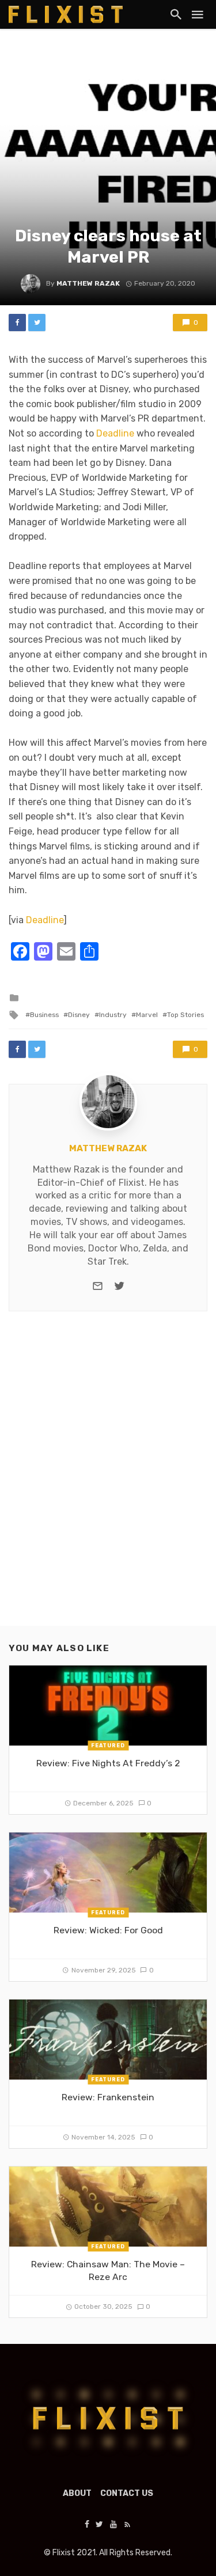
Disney (79, 1015)
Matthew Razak (88, 283)
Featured (108, 1745)
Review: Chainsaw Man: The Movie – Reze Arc (108, 2270)
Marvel (147, 1015)
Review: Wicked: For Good (108, 1930)
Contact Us (127, 2493)
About (77, 2493)
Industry (113, 1015)
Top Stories (185, 1015)
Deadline (115, 433)
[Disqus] (108, 1478)
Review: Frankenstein (108, 2097)
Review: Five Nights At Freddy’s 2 (108, 1763)
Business (44, 1015)
